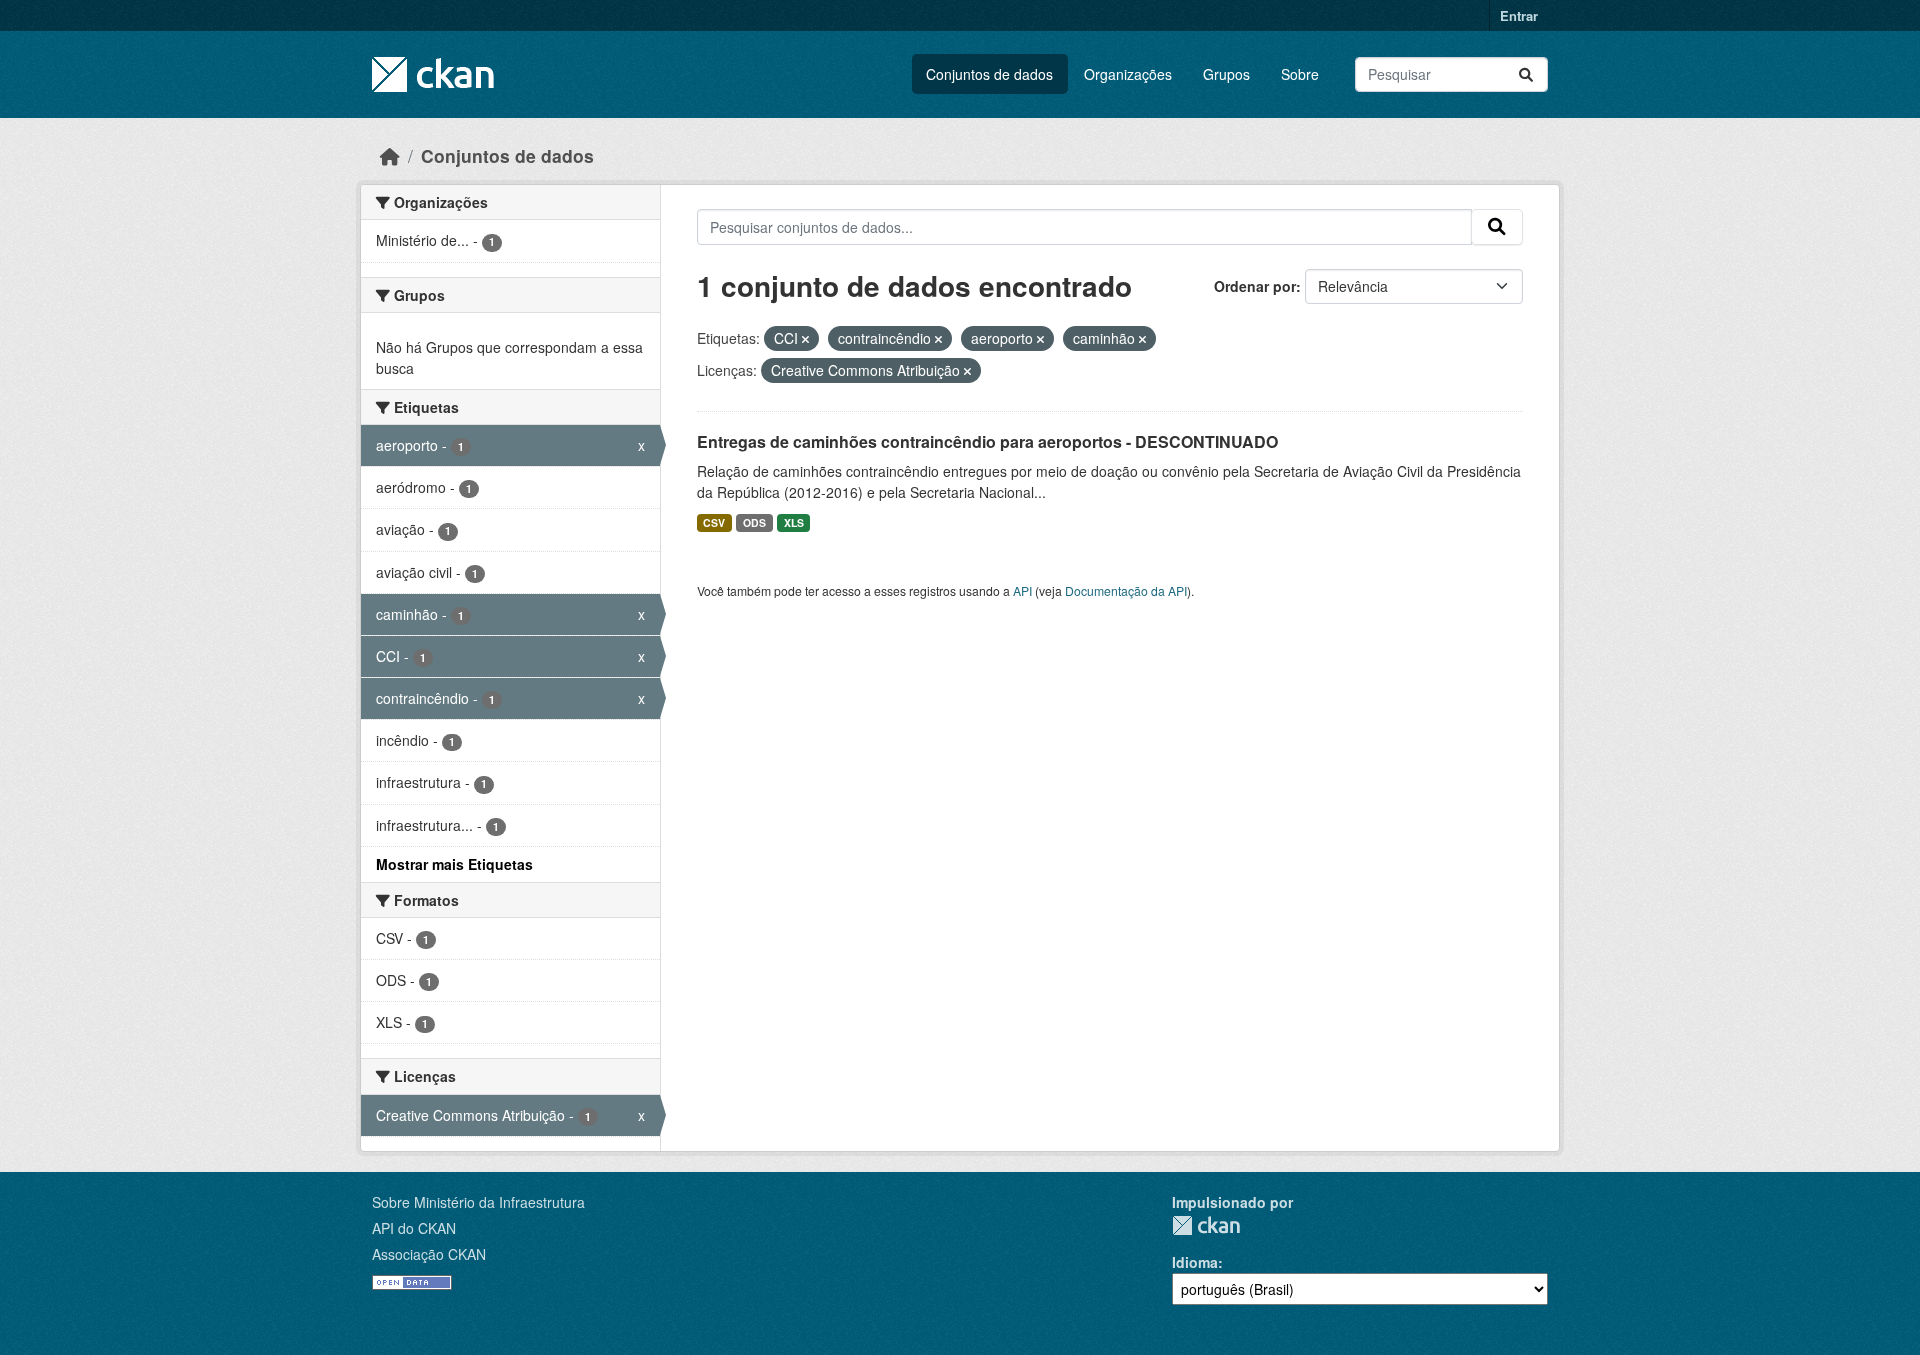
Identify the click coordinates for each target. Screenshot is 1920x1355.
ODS (754, 522)
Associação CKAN (429, 1254)
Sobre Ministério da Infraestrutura (478, 1202)
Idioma (1195, 1262)
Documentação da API (1126, 590)
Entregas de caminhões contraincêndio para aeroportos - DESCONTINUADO (987, 441)
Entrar (1519, 15)
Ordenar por (1255, 286)
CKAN (1206, 1225)
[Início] (390, 155)
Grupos (1226, 74)
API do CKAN (414, 1228)
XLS (794, 522)
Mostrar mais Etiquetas (454, 864)
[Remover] (805, 339)
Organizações (1128, 74)
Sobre (1300, 74)
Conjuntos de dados (989, 74)
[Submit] (1526, 74)
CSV (714, 522)
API (1022, 590)
